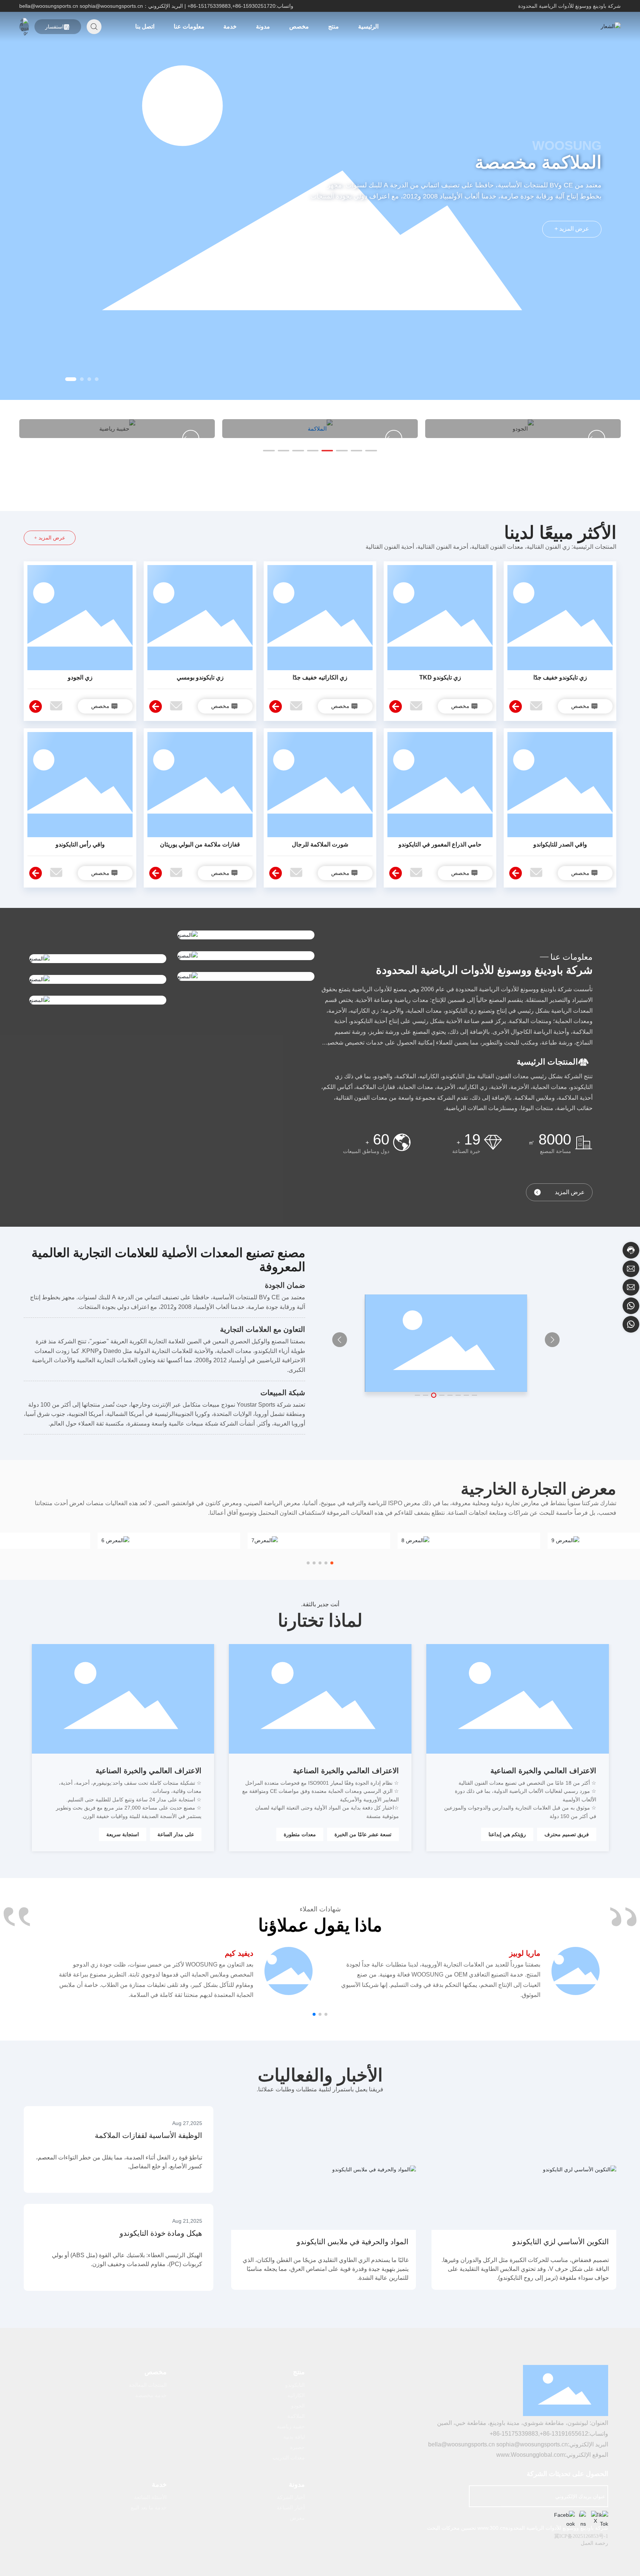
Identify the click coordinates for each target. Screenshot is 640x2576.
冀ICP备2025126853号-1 (581, 2536)
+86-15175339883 (209, 6)
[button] (94, 379)
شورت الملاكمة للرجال (320, 844)
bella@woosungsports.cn (49, 6)
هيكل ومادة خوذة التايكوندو (161, 2233)
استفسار (54, 27)
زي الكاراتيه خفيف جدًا (320, 677)
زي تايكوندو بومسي (200, 677)
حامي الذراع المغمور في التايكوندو (440, 844)
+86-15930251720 (254, 6)
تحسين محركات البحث (451, 2528)
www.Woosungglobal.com (531, 2455)
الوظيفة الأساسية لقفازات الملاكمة (149, 2135)
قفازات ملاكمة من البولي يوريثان (200, 844)
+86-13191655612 (564, 2434)
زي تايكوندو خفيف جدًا (560, 677)
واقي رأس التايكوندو (80, 844)
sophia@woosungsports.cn (111, 6)
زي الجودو (80, 677)
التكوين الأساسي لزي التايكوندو (561, 2242)
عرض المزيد (570, 1192)
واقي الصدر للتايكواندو (560, 844)
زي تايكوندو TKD (440, 677)
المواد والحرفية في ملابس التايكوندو (353, 2242)
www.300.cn (491, 2528)
